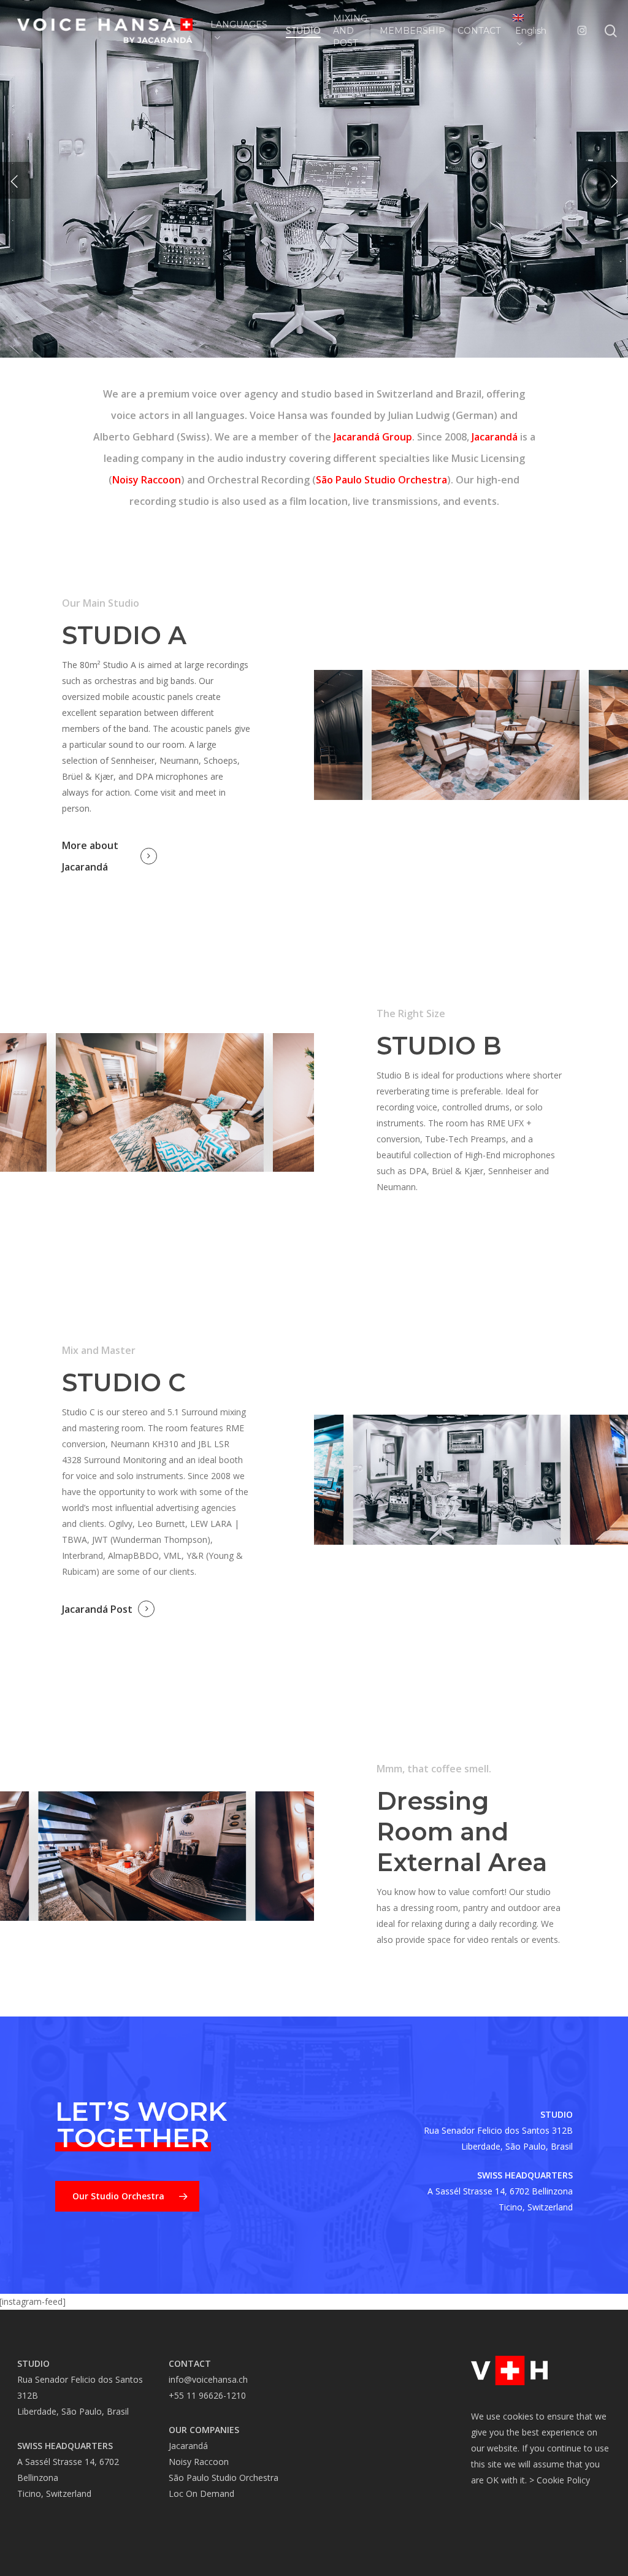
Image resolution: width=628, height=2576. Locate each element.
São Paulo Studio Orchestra (381, 480)
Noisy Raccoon (147, 480)
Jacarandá (495, 437)
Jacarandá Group (373, 437)
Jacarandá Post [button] (97, 1609)
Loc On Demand (201, 2493)
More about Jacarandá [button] (90, 856)
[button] (127, 2196)
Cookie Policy (563, 2480)
